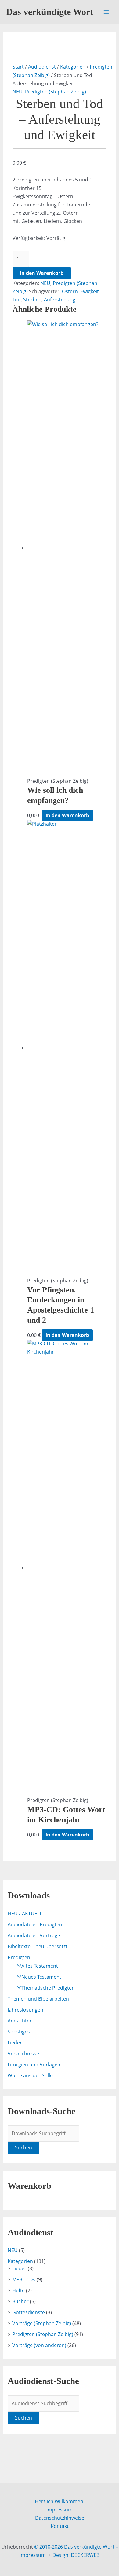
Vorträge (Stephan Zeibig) (42, 2323)
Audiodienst (42, 67)
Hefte (18, 2290)
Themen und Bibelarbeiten (38, 1999)
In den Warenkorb (42, 273)
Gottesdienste (29, 2312)
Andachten (20, 2021)
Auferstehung (60, 300)
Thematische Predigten (48, 1988)
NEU (18, 92)
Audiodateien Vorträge (34, 1935)
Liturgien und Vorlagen (34, 2065)
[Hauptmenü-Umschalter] (106, 12)
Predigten (19, 1957)
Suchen (23, 2148)
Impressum (60, 2510)
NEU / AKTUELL (25, 1914)
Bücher (20, 2301)
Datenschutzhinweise (60, 2518)
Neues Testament (41, 1977)
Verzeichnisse (23, 2054)
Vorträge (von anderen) (39, 2345)
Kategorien (73, 67)
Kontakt (60, 2526)
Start (18, 67)
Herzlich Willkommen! (60, 2501)
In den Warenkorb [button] (67, 815)
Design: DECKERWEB (76, 2555)
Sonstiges (19, 2032)
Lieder (15, 2043)
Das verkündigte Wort (50, 12)
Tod (17, 300)
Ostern (70, 291)
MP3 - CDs (24, 2279)
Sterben (32, 300)
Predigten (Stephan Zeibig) (56, 92)
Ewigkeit (90, 291)
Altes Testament (40, 1966)
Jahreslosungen (25, 2010)
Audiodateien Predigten (35, 1924)
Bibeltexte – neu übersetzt (38, 1946)
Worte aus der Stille (30, 2075)
